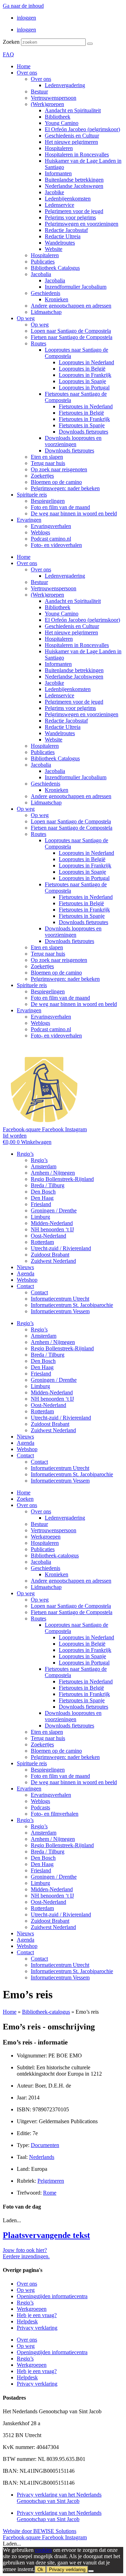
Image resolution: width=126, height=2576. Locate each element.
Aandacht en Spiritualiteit (73, 110)
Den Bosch (43, 1192)
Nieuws (25, 1267)
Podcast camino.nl (51, 539)
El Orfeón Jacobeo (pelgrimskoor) (82, 129)
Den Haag (42, 1198)
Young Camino (62, 123)
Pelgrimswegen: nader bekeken (65, 488)
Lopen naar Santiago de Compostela (71, 331)
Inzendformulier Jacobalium (76, 287)
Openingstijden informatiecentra (52, 2296)
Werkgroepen (46, 1537)
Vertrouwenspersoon (54, 98)
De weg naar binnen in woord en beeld (74, 513)
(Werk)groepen (47, 104)
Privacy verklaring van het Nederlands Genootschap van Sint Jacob (59, 2498)
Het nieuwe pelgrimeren (71, 142)
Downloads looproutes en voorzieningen (73, 441)
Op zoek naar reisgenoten (59, 469)
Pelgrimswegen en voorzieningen (82, 224)
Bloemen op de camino (56, 482)
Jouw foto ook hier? (25, 2250)
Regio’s (25, 1154)
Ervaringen (29, 520)
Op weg (26, 318)
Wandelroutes (60, 243)
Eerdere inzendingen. (26, 2256)
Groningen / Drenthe (54, 1210)
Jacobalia (41, 274)
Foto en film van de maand (60, 507)
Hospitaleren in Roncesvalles (77, 154)
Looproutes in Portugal (84, 388)
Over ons (27, 73)
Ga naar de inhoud (23, 6)
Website (54, 249)
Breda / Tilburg (48, 1185)
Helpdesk (27, 2321)
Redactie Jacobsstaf (66, 230)
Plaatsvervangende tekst (46, 2235)
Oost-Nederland (48, 1236)
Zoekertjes (42, 476)
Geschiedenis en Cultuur (72, 136)
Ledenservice (59, 205)
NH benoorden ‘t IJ (52, 1229)
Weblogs (40, 532)
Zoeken (11, 42)
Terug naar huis (48, 463)
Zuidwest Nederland (53, 1261)
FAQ (8, 54)
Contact (25, 1286)
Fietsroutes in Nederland (86, 406)
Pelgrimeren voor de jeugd (74, 211)
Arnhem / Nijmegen (53, 1173)
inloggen (26, 18)
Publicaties (43, 262)
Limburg (40, 1217)
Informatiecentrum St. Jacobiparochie (72, 1305)
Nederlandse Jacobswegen (74, 186)
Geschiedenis (45, 293)
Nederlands (42, 2157)
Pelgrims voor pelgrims (70, 217)
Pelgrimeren (51, 2181)
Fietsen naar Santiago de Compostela (72, 337)
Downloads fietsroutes (83, 432)
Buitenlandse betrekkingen (74, 180)
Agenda (26, 1273)
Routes (38, 343)
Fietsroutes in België (81, 413)
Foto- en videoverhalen (56, 545)
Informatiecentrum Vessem (60, 1311)
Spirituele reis (32, 495)
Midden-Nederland (52, 1223)
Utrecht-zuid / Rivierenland (61, 1248)
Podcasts (40, 1807)
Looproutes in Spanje (82, 381)
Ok (40, 2570)
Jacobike (54, 192)
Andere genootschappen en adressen (71, 306)
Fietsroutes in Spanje (82, 425)
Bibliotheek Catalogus (55, 268)
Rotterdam (42, 1242)
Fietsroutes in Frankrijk (84, 419)
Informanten (58, 173)
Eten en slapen (47, 457)
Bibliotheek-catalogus (55, 1556)
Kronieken (57, 299)
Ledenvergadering (65, 85)
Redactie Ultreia (63, 236)
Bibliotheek (58, 117)
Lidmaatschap (46, 312)
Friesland (41, 1204)
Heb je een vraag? (37, 2315)
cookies (43, 2550)
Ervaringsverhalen (51, 526)
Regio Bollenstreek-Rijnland (62, 1179)
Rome (50, 2193)
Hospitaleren (59, 148)
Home (24, 66)
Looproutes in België (82, 369)
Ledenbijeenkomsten (68, 199)
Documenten (45, 2145)
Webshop (27, 1280)
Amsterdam (44, 1166)
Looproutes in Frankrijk (85, 375)
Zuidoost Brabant (50, 1255)
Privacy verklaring (37, 2328)
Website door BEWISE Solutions (40, 2531)
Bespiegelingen (48, 501)
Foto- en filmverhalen (55, 1814)
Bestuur (39, 92)
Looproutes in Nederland (86, 362)
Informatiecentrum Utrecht (60, 1299)
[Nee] (91, 2571)
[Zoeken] (90, 44)
